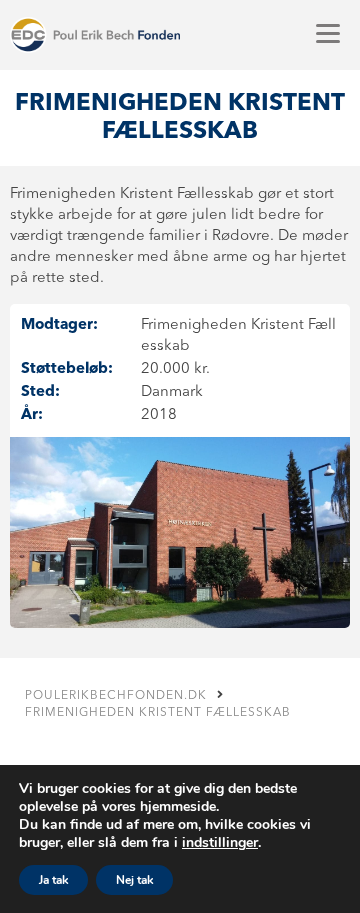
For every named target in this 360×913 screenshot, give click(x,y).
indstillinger (220, 843)
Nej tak (134, 880)
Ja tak (53, 880)
